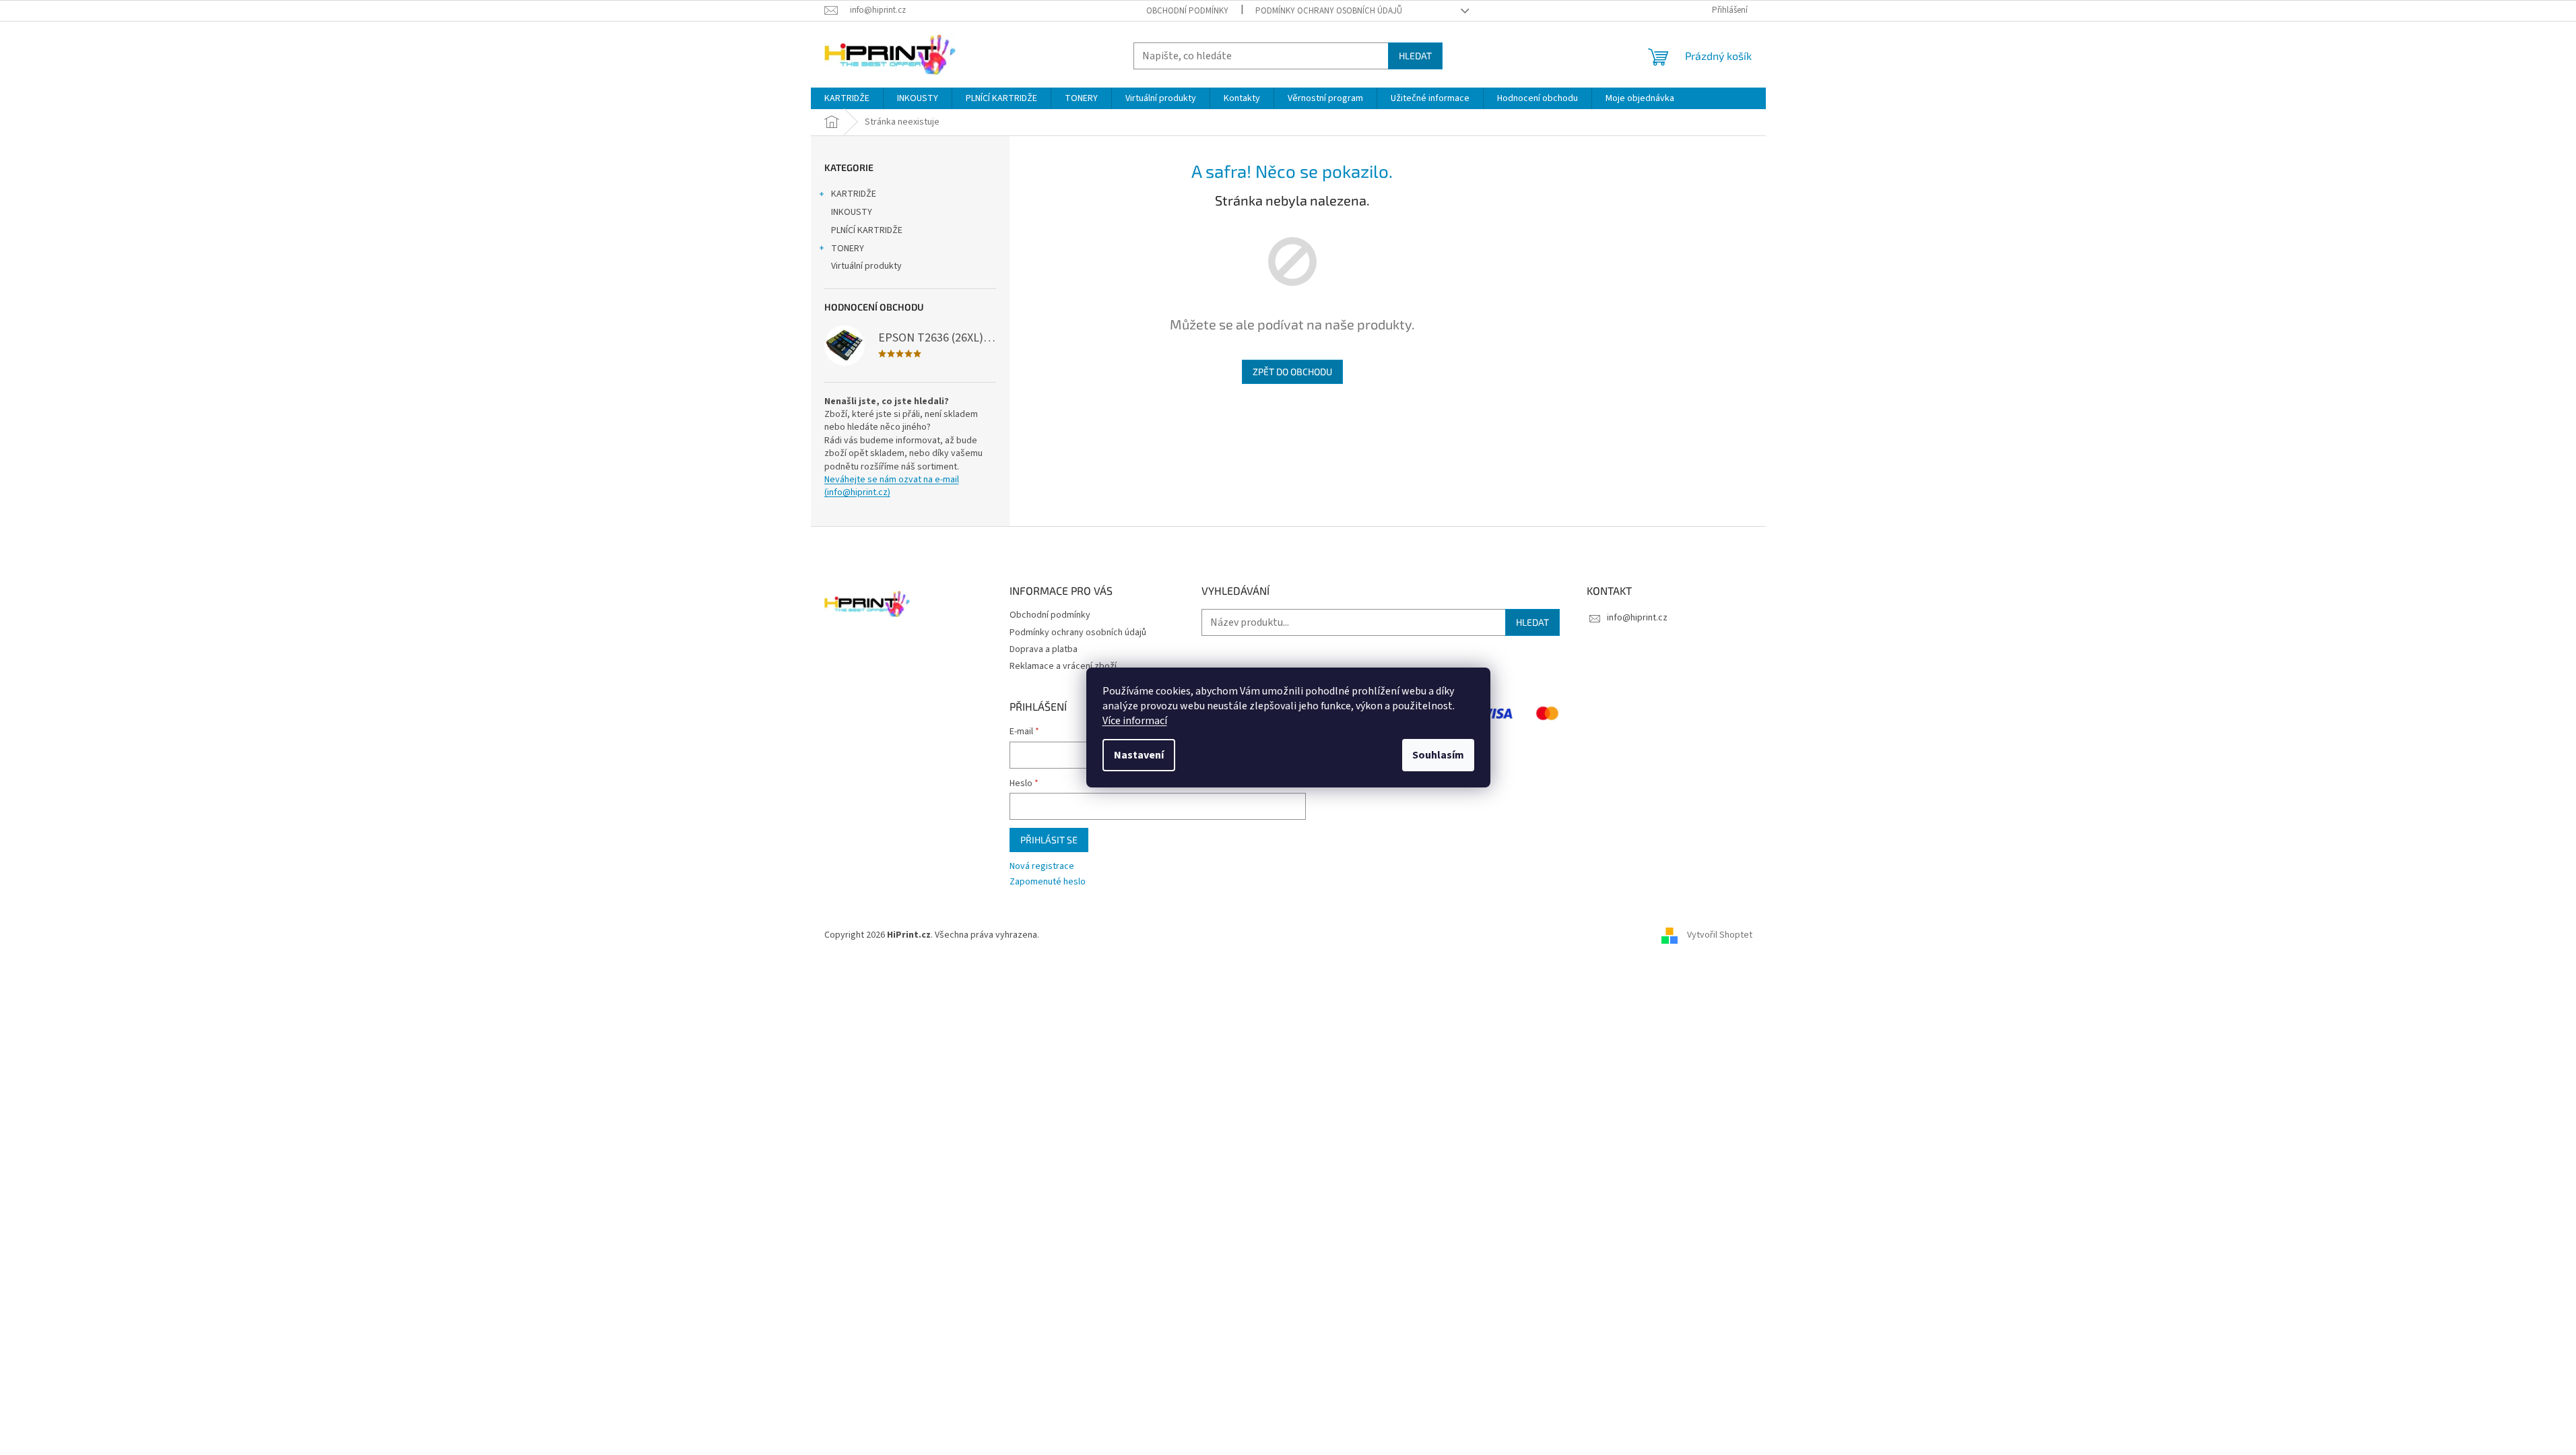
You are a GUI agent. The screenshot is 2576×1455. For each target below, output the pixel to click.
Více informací (1135, 721)
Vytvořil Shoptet (1720, 936)
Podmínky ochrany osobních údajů (1329, 11)
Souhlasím (1438, 755)
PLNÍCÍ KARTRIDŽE (867, 230)
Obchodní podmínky (1187, 11)
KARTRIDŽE (854, 194)
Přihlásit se (1049, 840)
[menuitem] (847, 98)
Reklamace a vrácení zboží (1063, 666)
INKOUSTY (852, 212)
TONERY (848, 249)
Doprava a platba (1044, 649)
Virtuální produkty (866, 266)
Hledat (1415, 56)
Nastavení (1139, 755)
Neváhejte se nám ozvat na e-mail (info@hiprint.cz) (892, 486)
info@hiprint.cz (1637, 618)
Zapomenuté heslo (1048, 882)
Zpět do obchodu (1292, 371)
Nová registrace (1042, 867)
